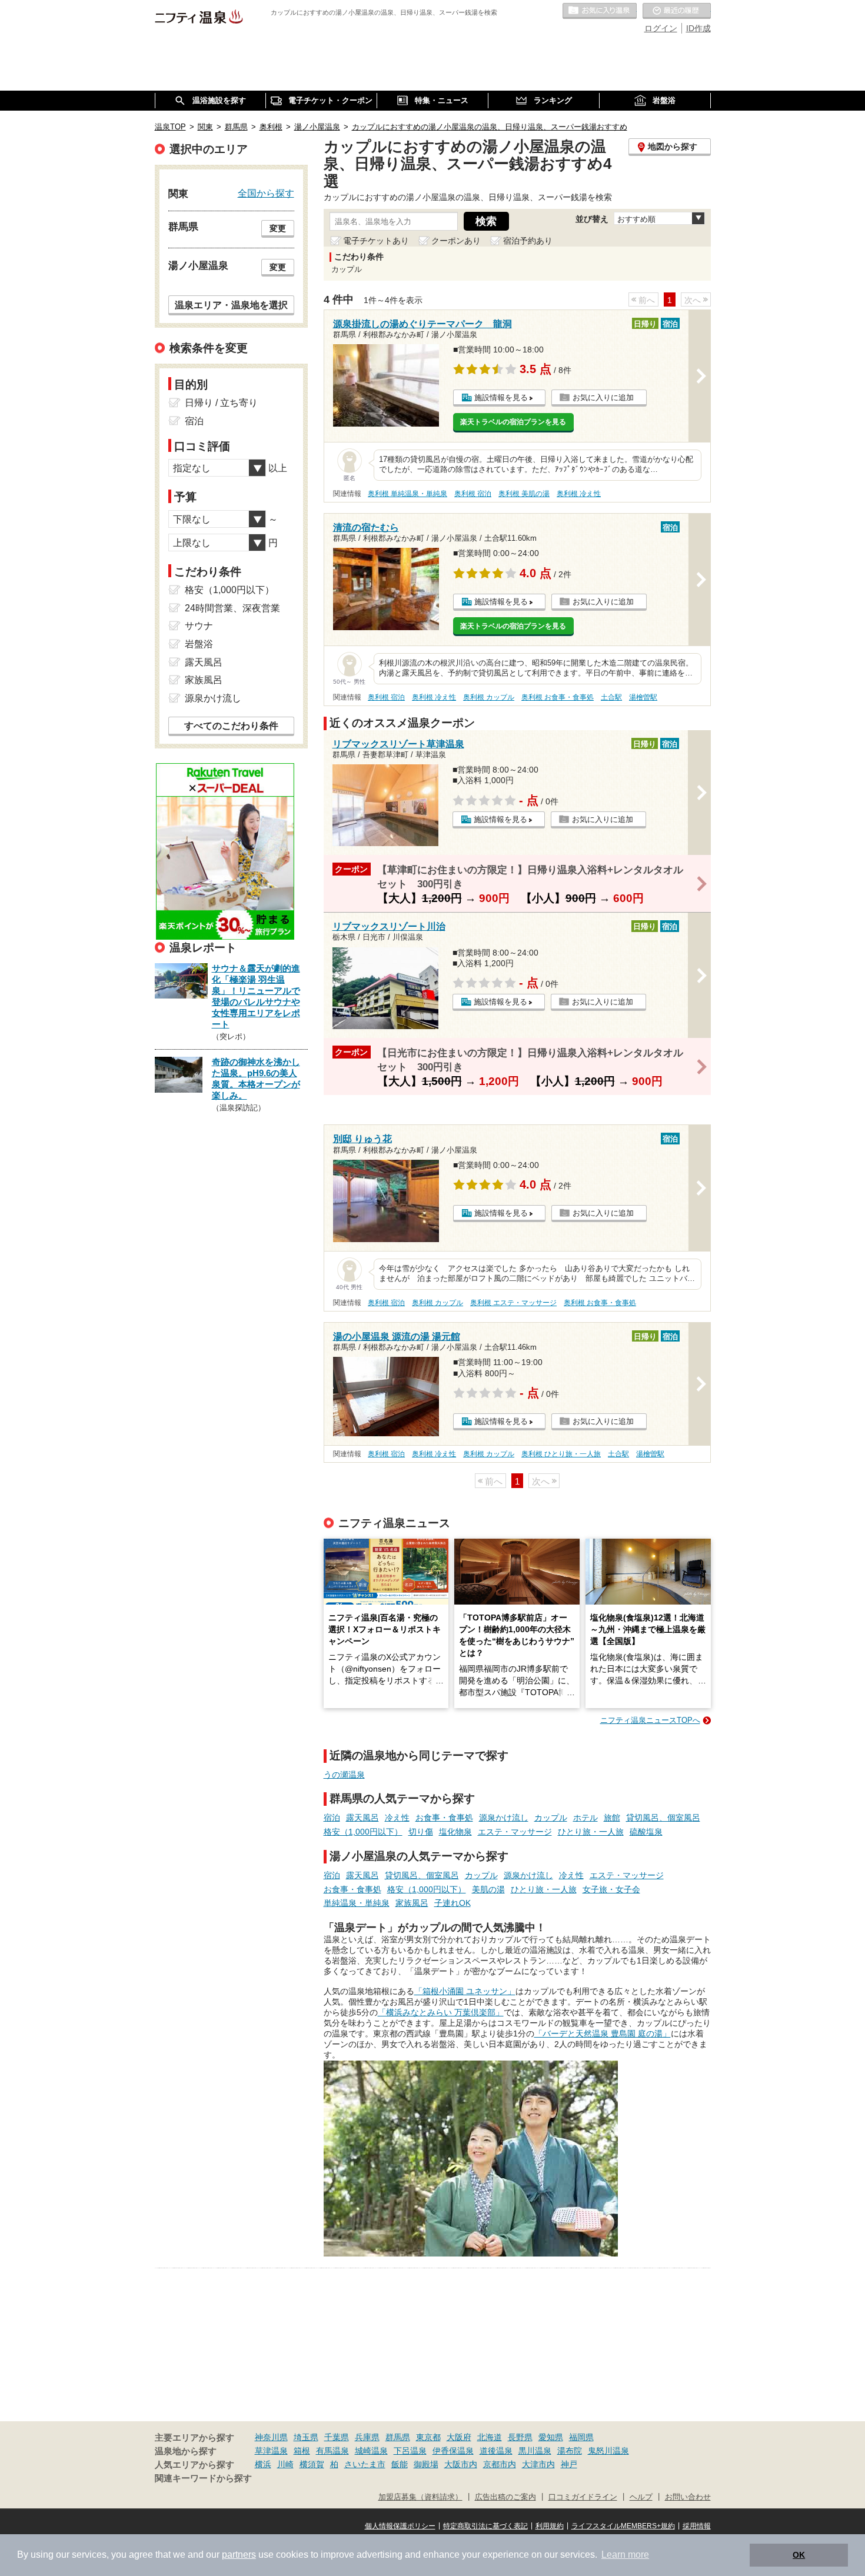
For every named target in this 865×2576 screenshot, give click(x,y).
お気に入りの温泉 (600, 11)
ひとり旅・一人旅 (591, 1832)
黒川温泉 (535, 2451)
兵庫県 (367, 2437)
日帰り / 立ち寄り (221, 403)
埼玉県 (306, 2437)
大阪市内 (461, 2464)
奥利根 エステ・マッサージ (513, 1303)
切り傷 (421, 1832)
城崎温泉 (371, 2451)
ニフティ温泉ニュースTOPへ (650, 1720)
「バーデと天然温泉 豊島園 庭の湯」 (603, 2033)
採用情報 (697, 2526)
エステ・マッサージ (515, 1832)
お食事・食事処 (444, 1818)
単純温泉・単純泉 (357, 1903)
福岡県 (581, 2437)
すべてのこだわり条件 (231, 726)
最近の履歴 (677, 11)
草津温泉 (271, 2451)
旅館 (612, 1818)
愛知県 (551, 2437)
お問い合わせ (688, 2497)
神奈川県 (271, 2437)
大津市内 (538, 2464)
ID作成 (698, 28)
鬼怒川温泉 (608, 2451)
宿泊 (332, 1818)
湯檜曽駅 (643, 697)
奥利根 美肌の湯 (524, 494)
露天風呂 (362, 1818)
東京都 (428, 2437)
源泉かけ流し (504, 1818)
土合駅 (611, 697)
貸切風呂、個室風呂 (663, 1818)
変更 (278, 228)
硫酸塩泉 (646, 1832)
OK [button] (799, 2555)
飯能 (400, 2464)
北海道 (490, 2437)
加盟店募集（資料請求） (420, 2497)
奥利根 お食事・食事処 (558, 697)
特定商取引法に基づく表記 (485, 2526)
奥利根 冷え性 (579, 494)
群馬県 (398, 2437)
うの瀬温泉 (344, 1775)
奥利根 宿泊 (473, 494)
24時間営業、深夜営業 (232, 608)
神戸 (569, 2464)
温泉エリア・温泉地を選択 (231, 305)
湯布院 (570, 2451)
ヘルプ (641, 2497)
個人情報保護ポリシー (400, 2526)
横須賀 (312, 2464)
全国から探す (266, 193)
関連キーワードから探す (203, 2478)
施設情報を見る (501, 397)
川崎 (285, 2464)
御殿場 (426, 2464)
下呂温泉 (410, 2451)
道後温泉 (496, 2451)
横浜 (263, 2464)
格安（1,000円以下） (363, 1832)
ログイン (661, 28)
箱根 (302, 2451)
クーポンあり (456, 241)
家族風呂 (412, 1903)
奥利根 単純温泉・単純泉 (407, 494)
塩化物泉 (455, 1832)
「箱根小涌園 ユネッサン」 (465, 1991)
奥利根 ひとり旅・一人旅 (561, 1454)
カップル (551, 1818)
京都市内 (500, 2464)
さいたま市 (365, 2464)
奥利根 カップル (489, 697)
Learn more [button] (625, 2555)
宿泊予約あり (528, 241)
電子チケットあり (376, 241)
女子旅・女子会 (611, 1889)
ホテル (585, 1818)
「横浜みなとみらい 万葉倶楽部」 (441, 2012)
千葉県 (337, 2437)
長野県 (520, 2437)
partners (239, 2555)
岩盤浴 (199, 644)
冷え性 (397, 1818)
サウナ (199, 626)
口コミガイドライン (583, 2497)
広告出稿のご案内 (505, 2497)
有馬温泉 (332, 2451)
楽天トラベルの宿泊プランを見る (513, 422)
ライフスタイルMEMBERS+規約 (623, 2526)
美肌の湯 (488, 1889)
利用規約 (550, 2526)
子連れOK (453, 1903)
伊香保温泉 (453, 2451)
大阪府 (459, 2437)
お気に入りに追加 (603, 397)
